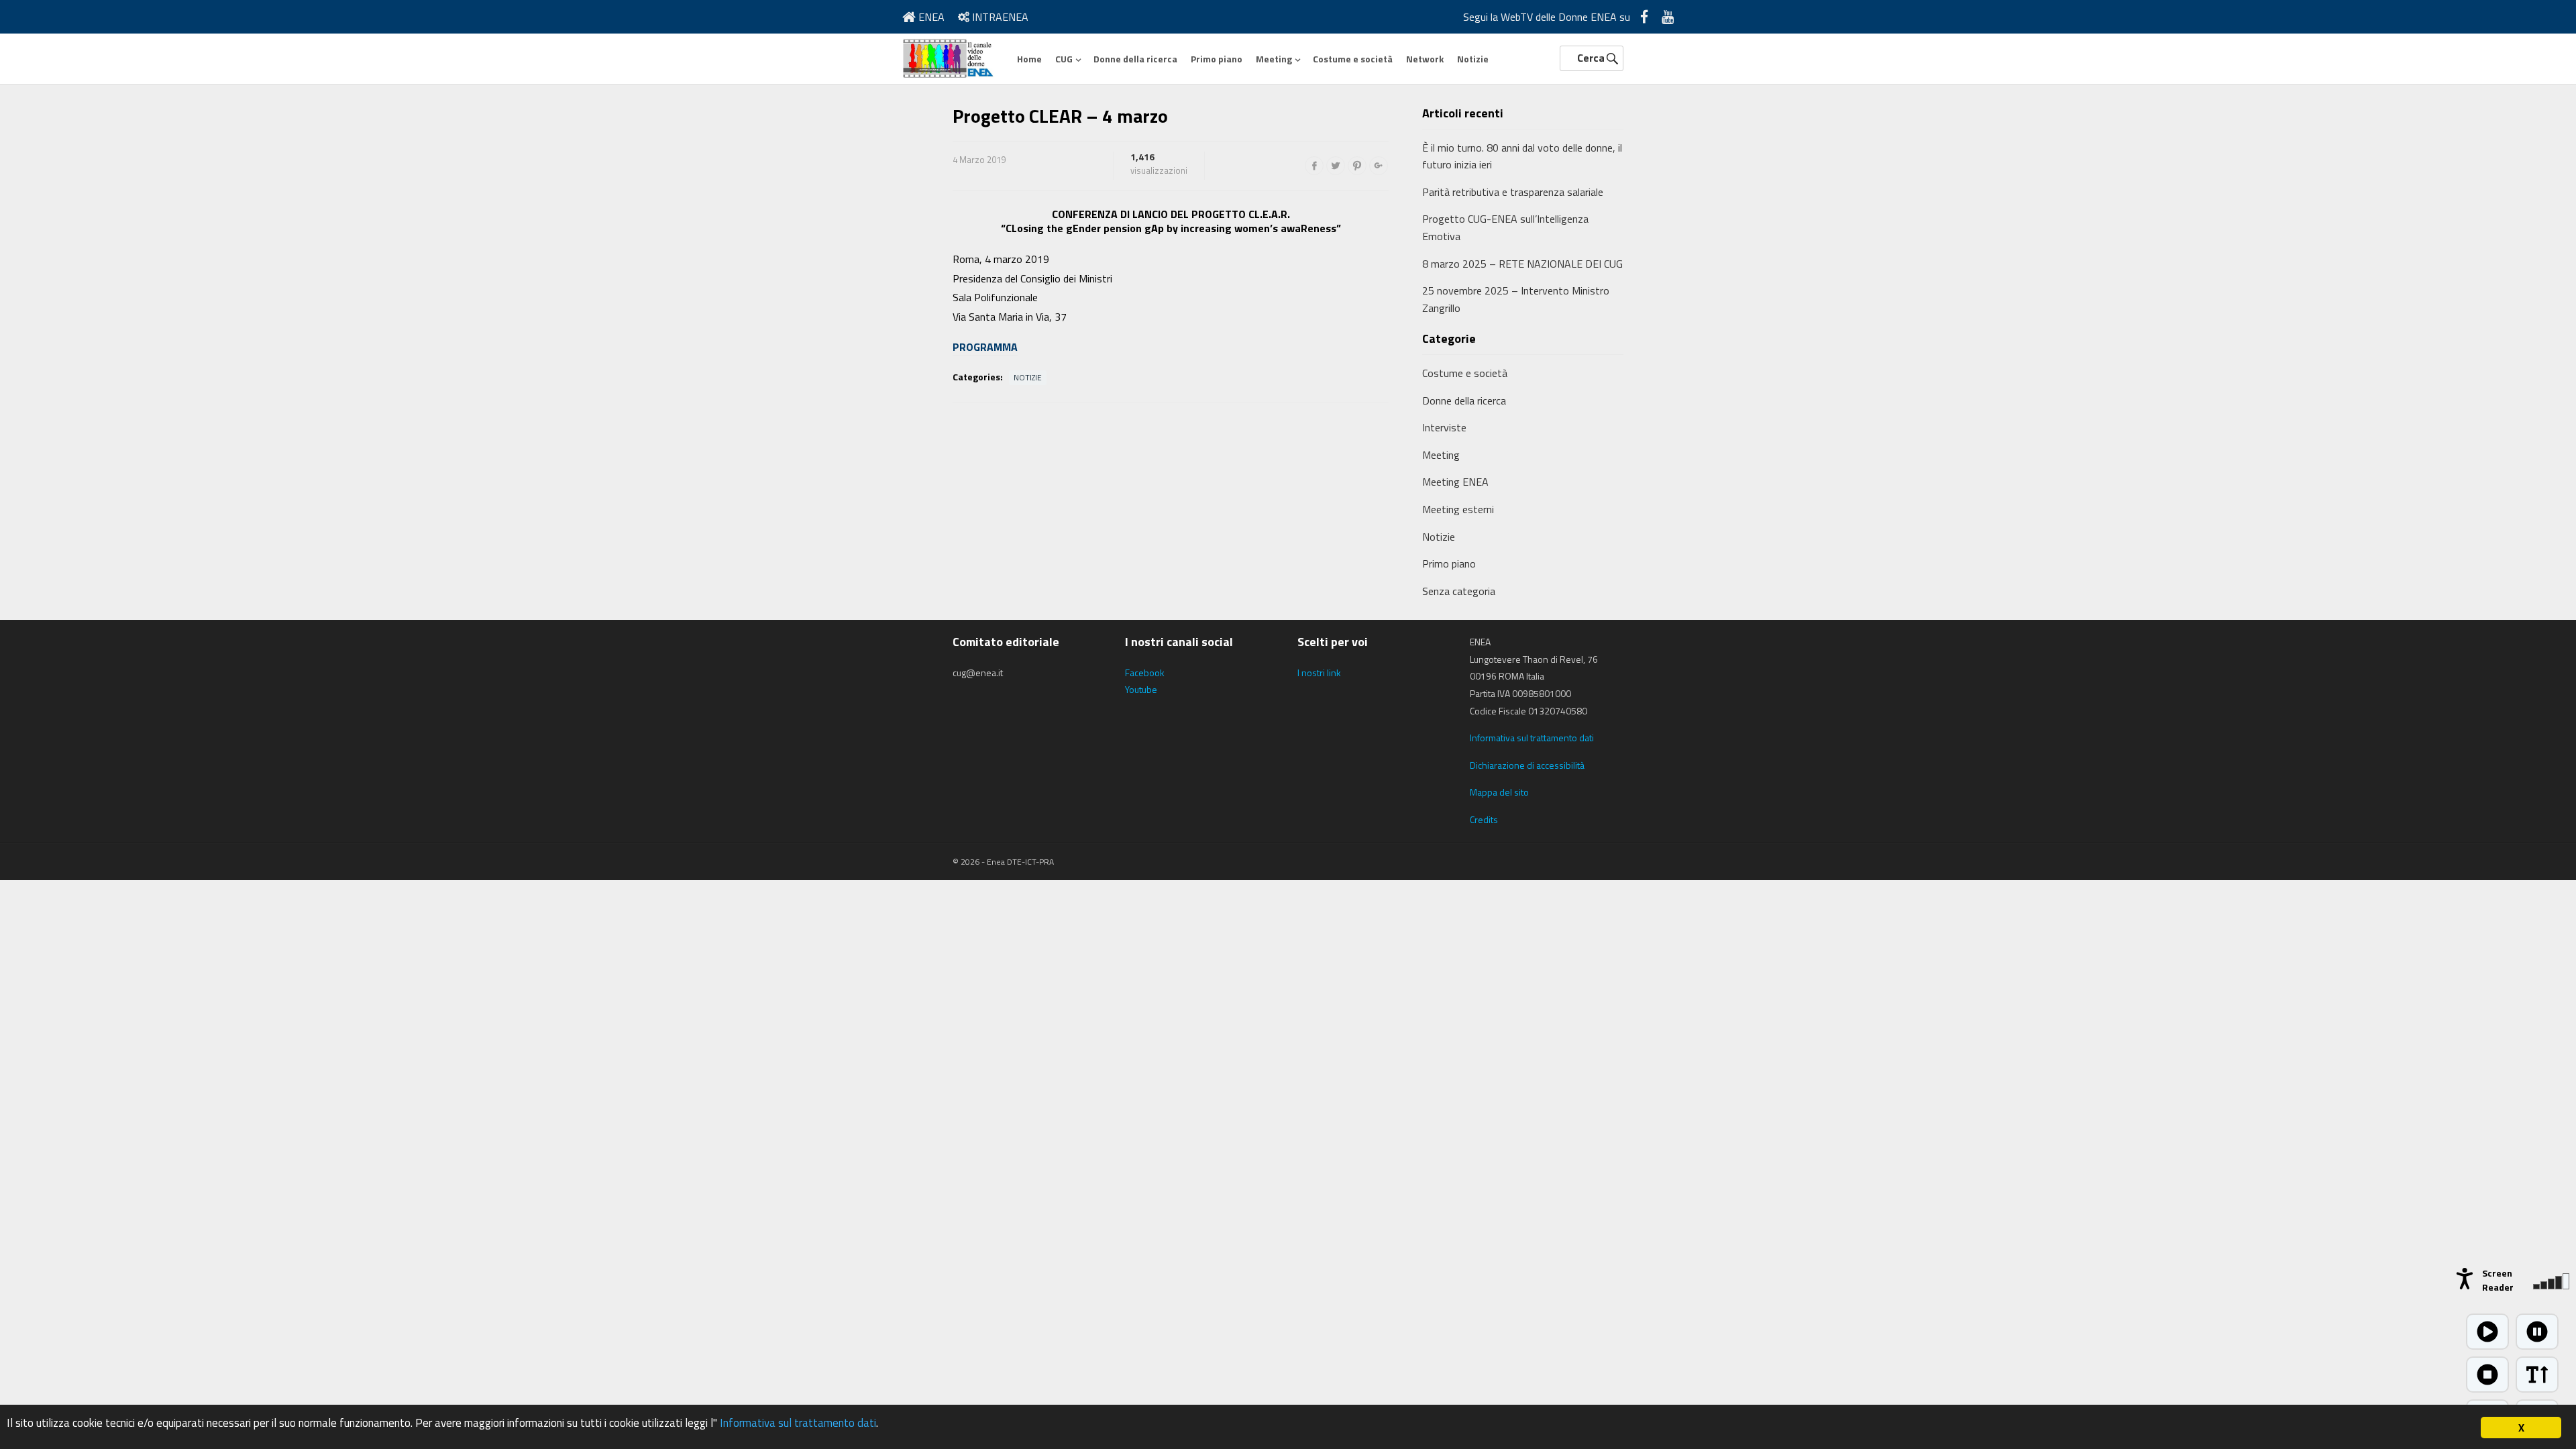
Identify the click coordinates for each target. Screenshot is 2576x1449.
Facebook (1145, 673)
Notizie (1473, 59)
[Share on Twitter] (1336, 166)
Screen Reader (2498, 1280)
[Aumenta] (2537, 1375)
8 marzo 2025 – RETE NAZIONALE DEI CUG (1522, 264)
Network (1425, 59)
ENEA (930, 17)
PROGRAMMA (985, 347)
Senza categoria (1459, 591)
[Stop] (2487, 1375)
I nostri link (1319, 673)
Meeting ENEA (1455, 482)
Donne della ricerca (1135, 59)
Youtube (1141, 689)
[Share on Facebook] (1314, 166)
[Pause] (2537, 1332)
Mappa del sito (1499, 792)
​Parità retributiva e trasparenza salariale (1513, 192)
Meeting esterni (1458, 509)
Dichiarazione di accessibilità (1527, 765)
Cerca (1591, 58)
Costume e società (1353, 59)
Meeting (1274, 59)
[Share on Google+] (1379, 166)
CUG (1064, 59)
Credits (1484, 819)
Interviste (1444, 427)
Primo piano (1217, 59)
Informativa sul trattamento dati (1532, 738)
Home (1029, 59)
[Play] (2487, 1332)
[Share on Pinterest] (1357, 166)
